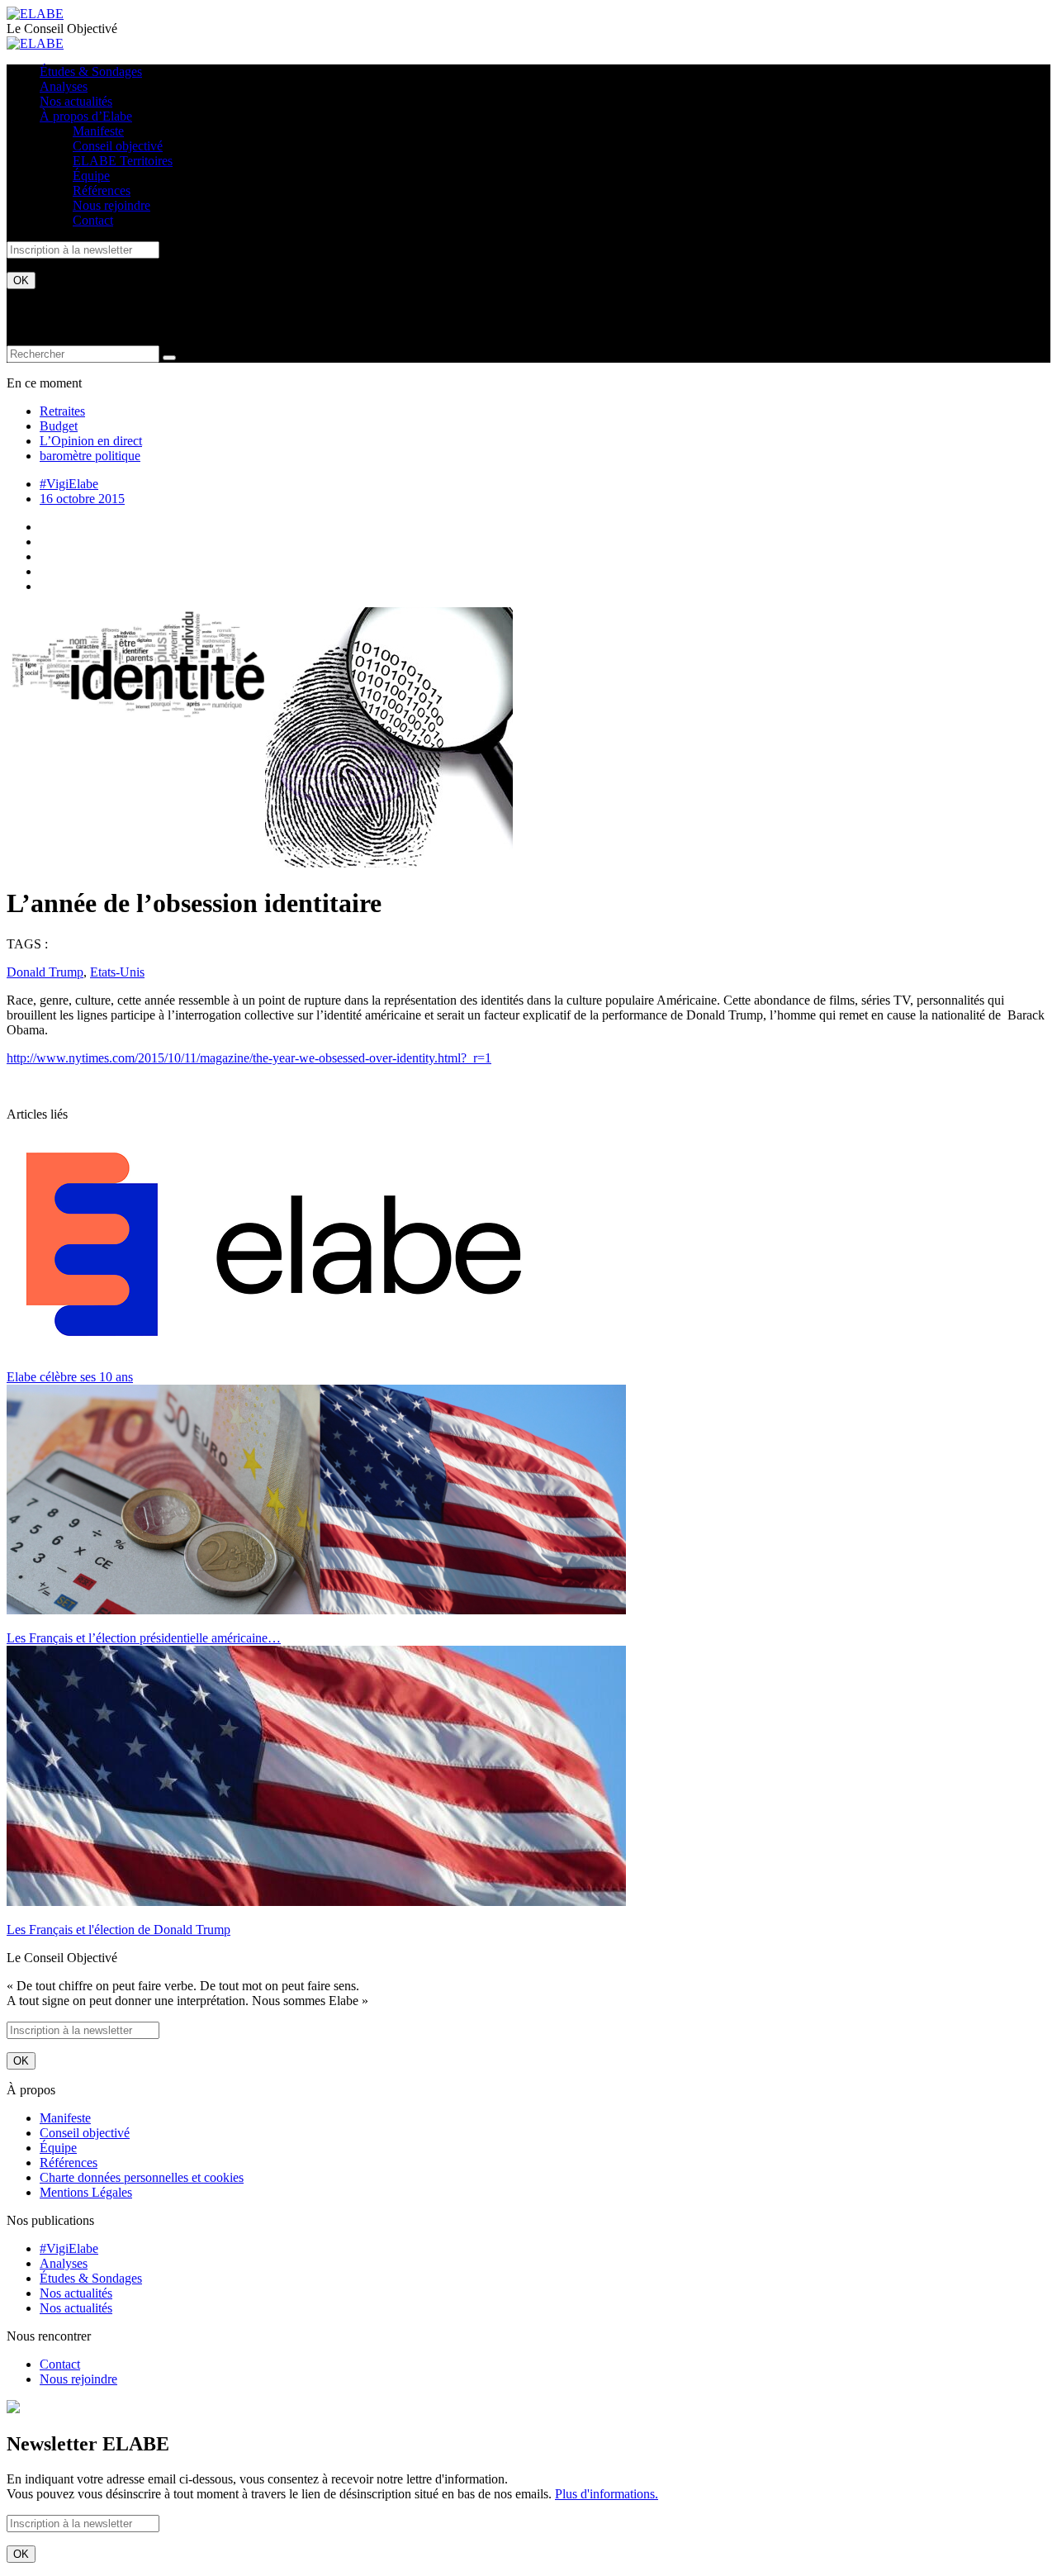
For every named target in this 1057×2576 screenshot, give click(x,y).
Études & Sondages (91, 71)
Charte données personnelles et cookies (142, 2177)
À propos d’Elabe (86, 116)
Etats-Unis (117, 972)
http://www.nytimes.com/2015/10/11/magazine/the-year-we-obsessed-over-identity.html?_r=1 (249, 1058)
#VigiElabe (69, 484)
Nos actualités (76, 101)
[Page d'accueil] (35, 14)
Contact (93, 220)
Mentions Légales (86, 2192)
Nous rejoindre (111, 205)
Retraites (62, 411)
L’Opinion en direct (91, 441)
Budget (59, 426)
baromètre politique (90, 456)
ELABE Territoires (123, 161)
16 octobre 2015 (82, 499)
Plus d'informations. (607, 2494)
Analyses (64, 86)
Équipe (91, 176)
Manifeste (98, 131)
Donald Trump (45, 972)
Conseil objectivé (118, 146)
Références (102, 190)
